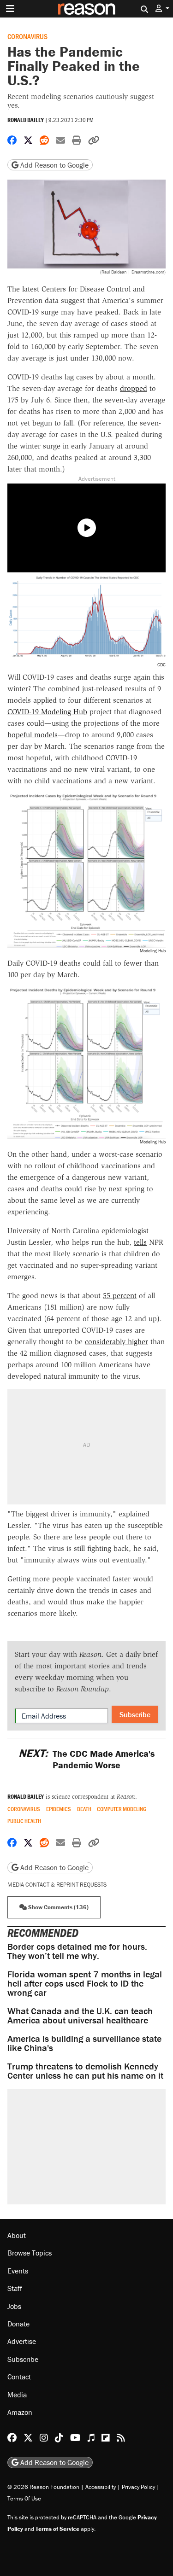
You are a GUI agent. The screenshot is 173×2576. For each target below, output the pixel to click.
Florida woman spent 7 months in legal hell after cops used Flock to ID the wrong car (85, 1983)
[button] (162, 9)
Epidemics (59, 1809)
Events (18, 2271)
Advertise (22, 2341)
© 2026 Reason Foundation (43, 2487)
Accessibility (101, 2487)
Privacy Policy (138, 2487)
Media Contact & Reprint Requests (57, 1885)
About (17, 2235)
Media (17, 2395)
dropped (134, 388)
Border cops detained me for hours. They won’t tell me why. (77, 1951)
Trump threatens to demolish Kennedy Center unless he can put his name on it (85, 2071)
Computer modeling (122, 1809)
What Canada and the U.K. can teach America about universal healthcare (80, 2015)
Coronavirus (27, 36)
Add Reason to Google (54, 165)
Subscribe (135, 1714)
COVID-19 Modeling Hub (47, 712)
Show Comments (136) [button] (58, 1907)
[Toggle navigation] (10, 9)
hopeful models (33, 735)
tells (140, 1242)
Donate (18, 2324)
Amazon (20, 2412)
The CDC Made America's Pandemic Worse (86, 1759)
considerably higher (116, 1342)
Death (84, 1809)
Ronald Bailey (26, 120)
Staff (15, 2288)
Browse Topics (30, 2253)
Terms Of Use (24, 2498)
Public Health (24, 1821)
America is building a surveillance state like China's (84, 2043)
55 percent (120, 1296)
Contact (19, 2377)
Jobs (14, 2306)
